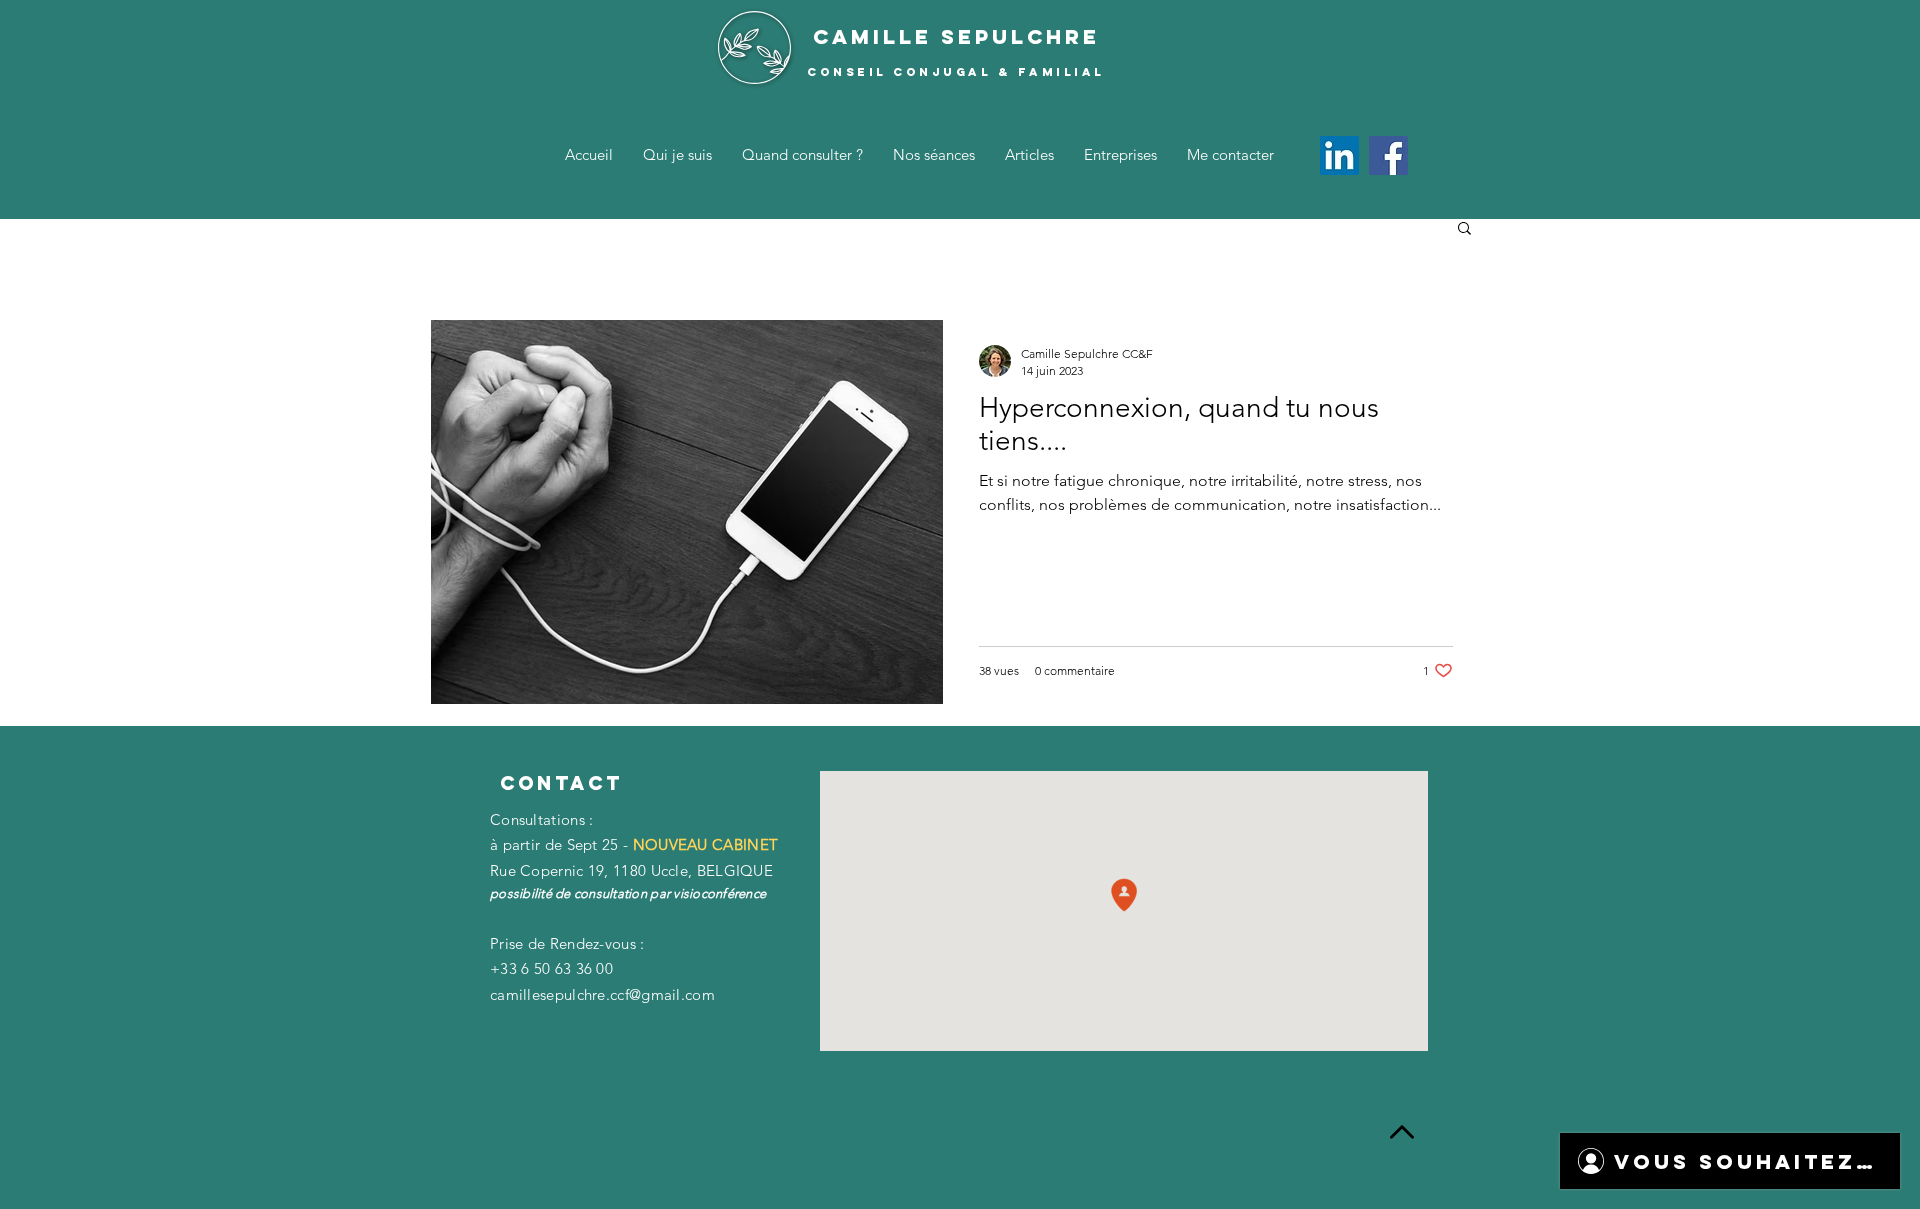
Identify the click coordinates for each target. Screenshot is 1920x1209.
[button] (1464, 229)
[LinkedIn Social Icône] (1339, 155)
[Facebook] (1388, 155)
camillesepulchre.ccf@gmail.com (602, 994)
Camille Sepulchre (956, 36)
